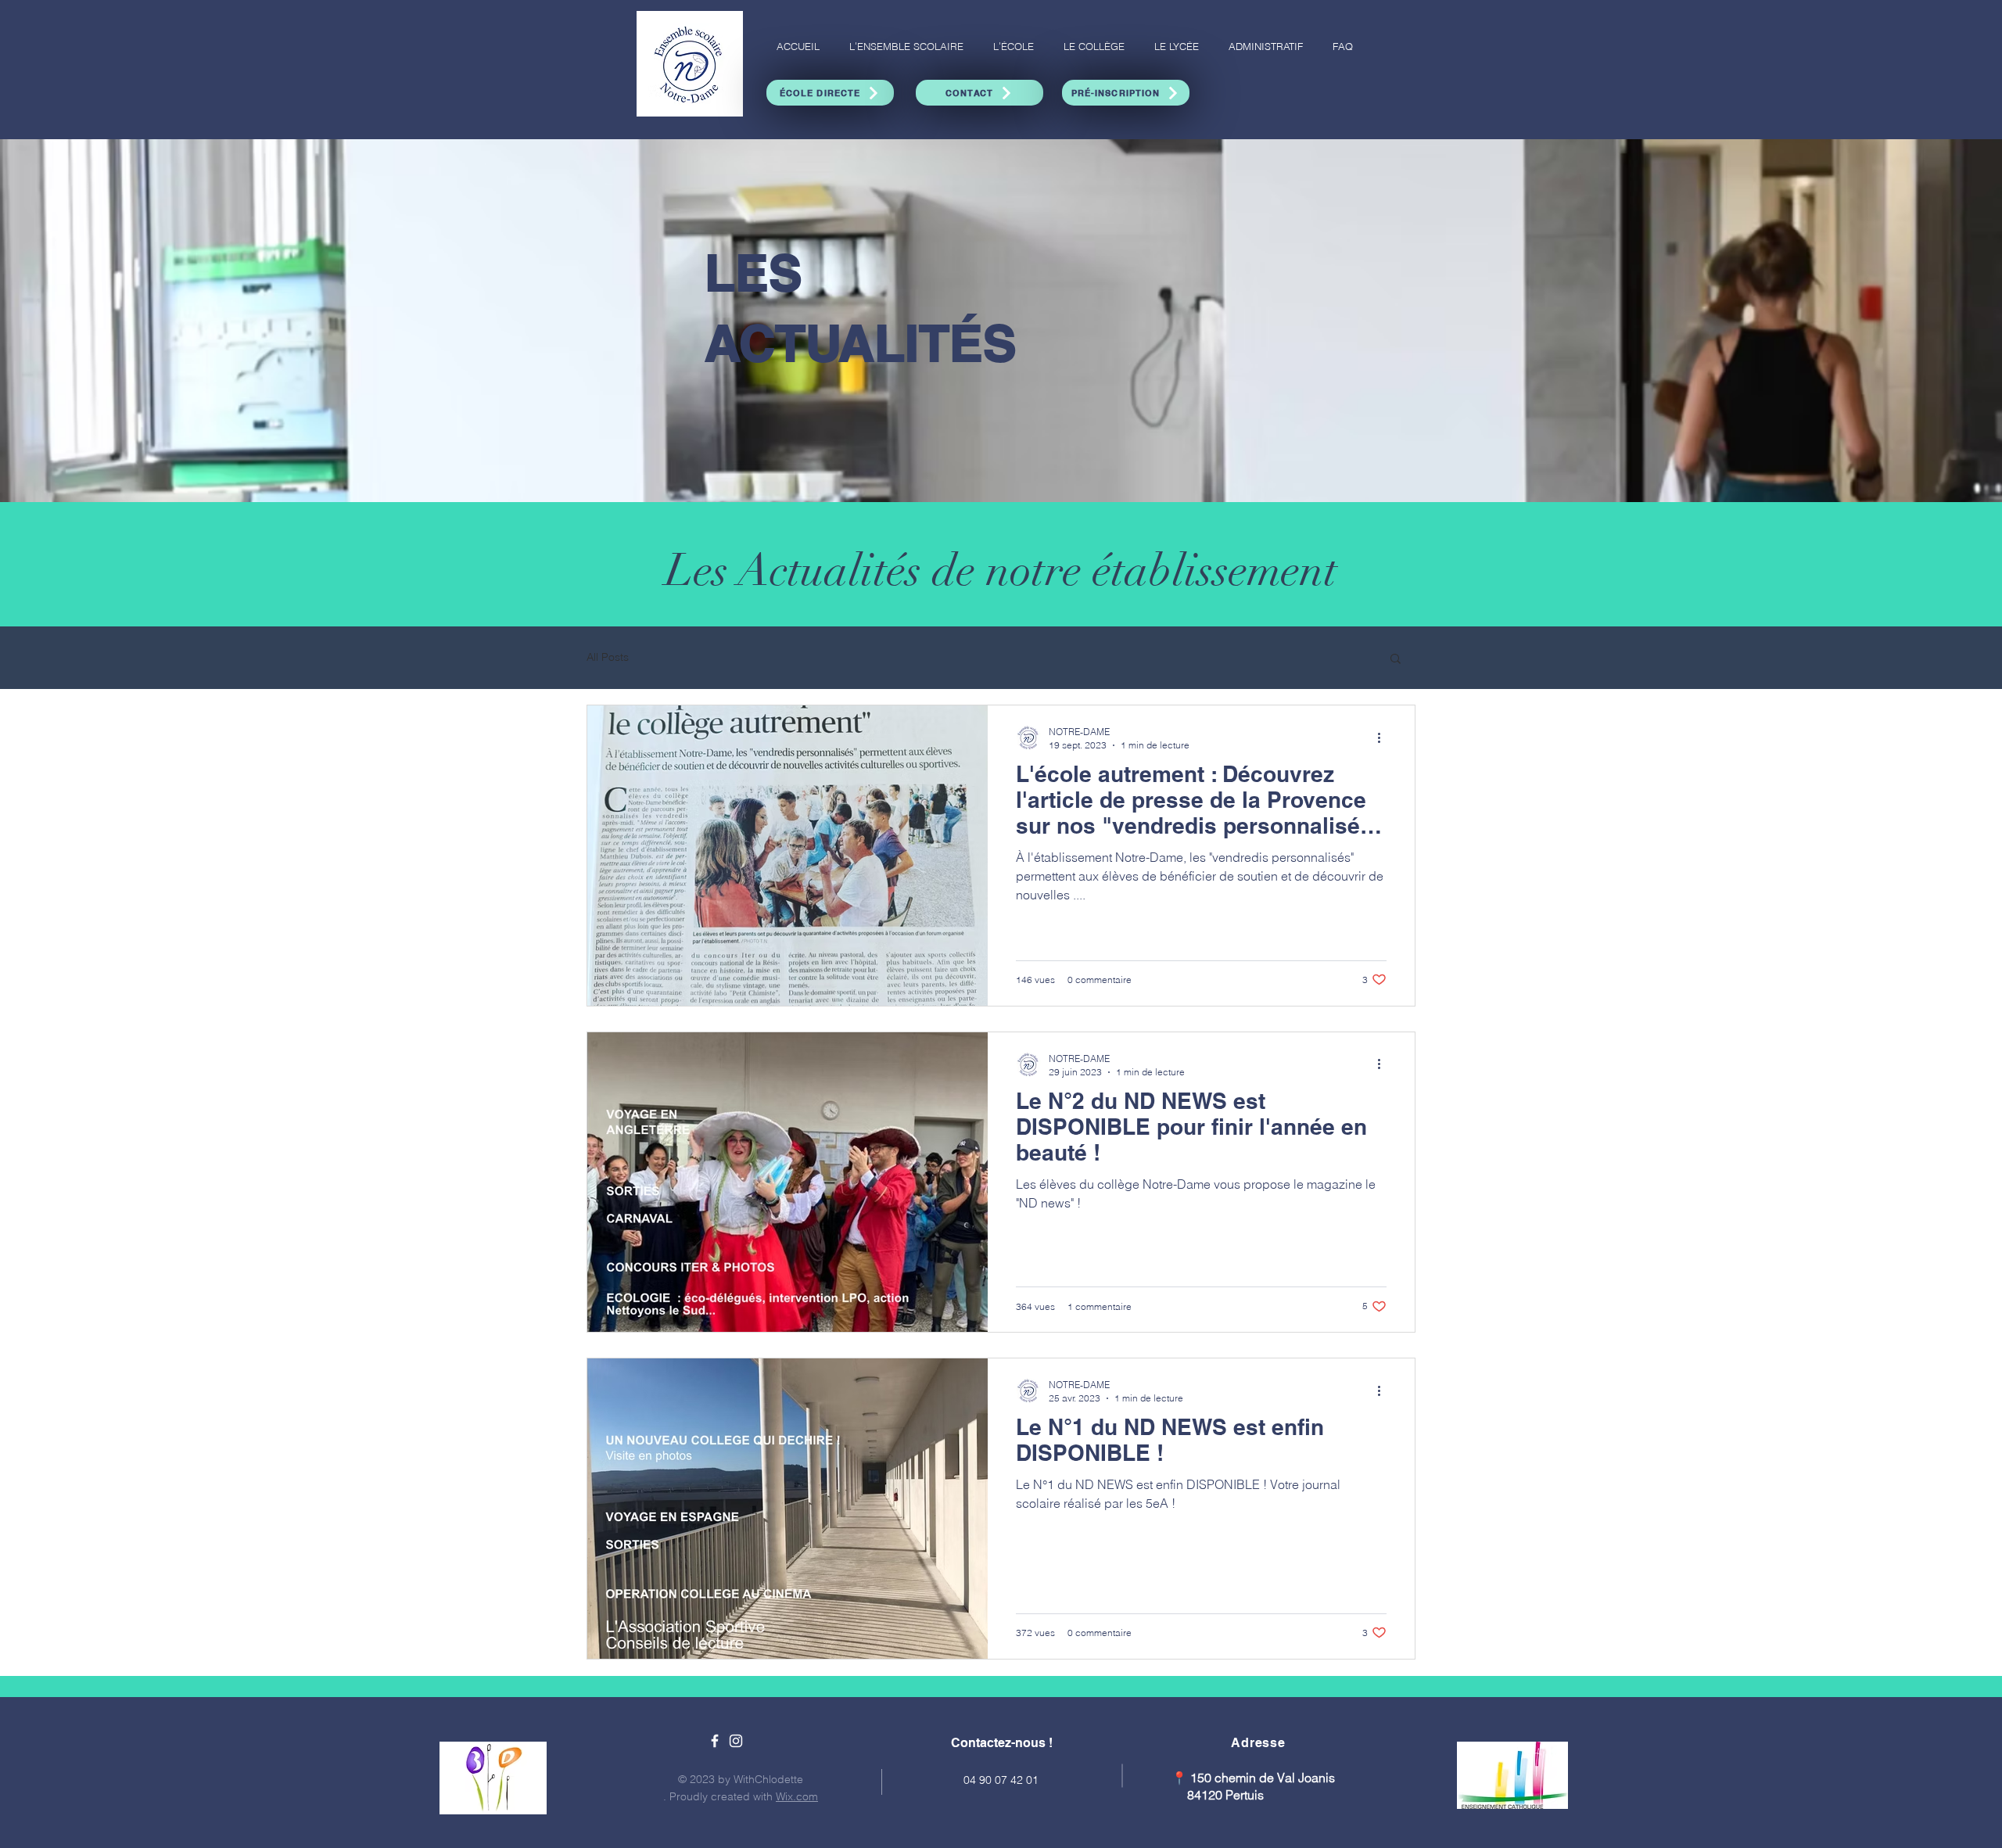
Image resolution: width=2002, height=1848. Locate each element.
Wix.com (797, 1796)
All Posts (608, 657)
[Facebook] (715, 1741)
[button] (1396, 660)
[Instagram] (736, 1741)
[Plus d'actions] (1384, 737)
